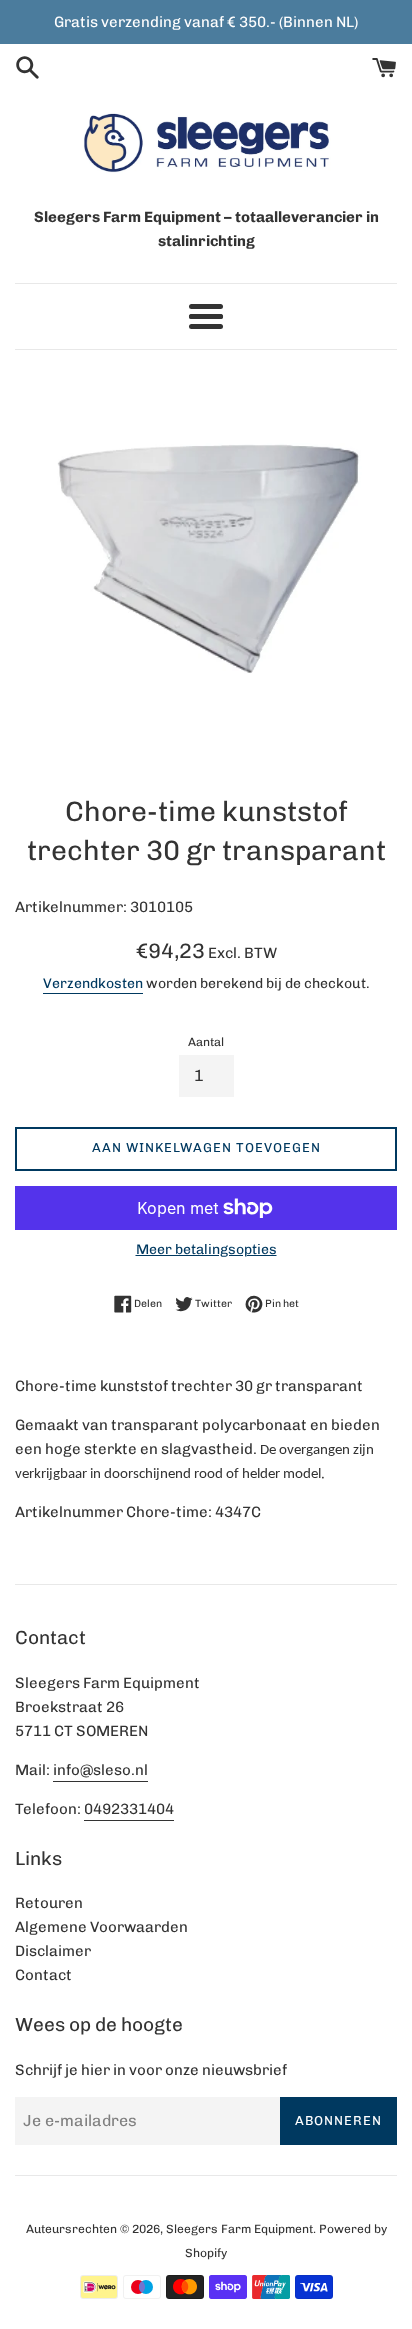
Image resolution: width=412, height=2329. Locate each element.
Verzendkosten (93, 983)
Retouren (49, 1903)
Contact (43, 1975)
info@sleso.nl (100, 1770)
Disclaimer (53, 1951)
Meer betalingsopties (206, 1249)
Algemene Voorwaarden (101, 1927)
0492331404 (129, 1809)
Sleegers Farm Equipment (239, 2229)
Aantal (206, 1042)
